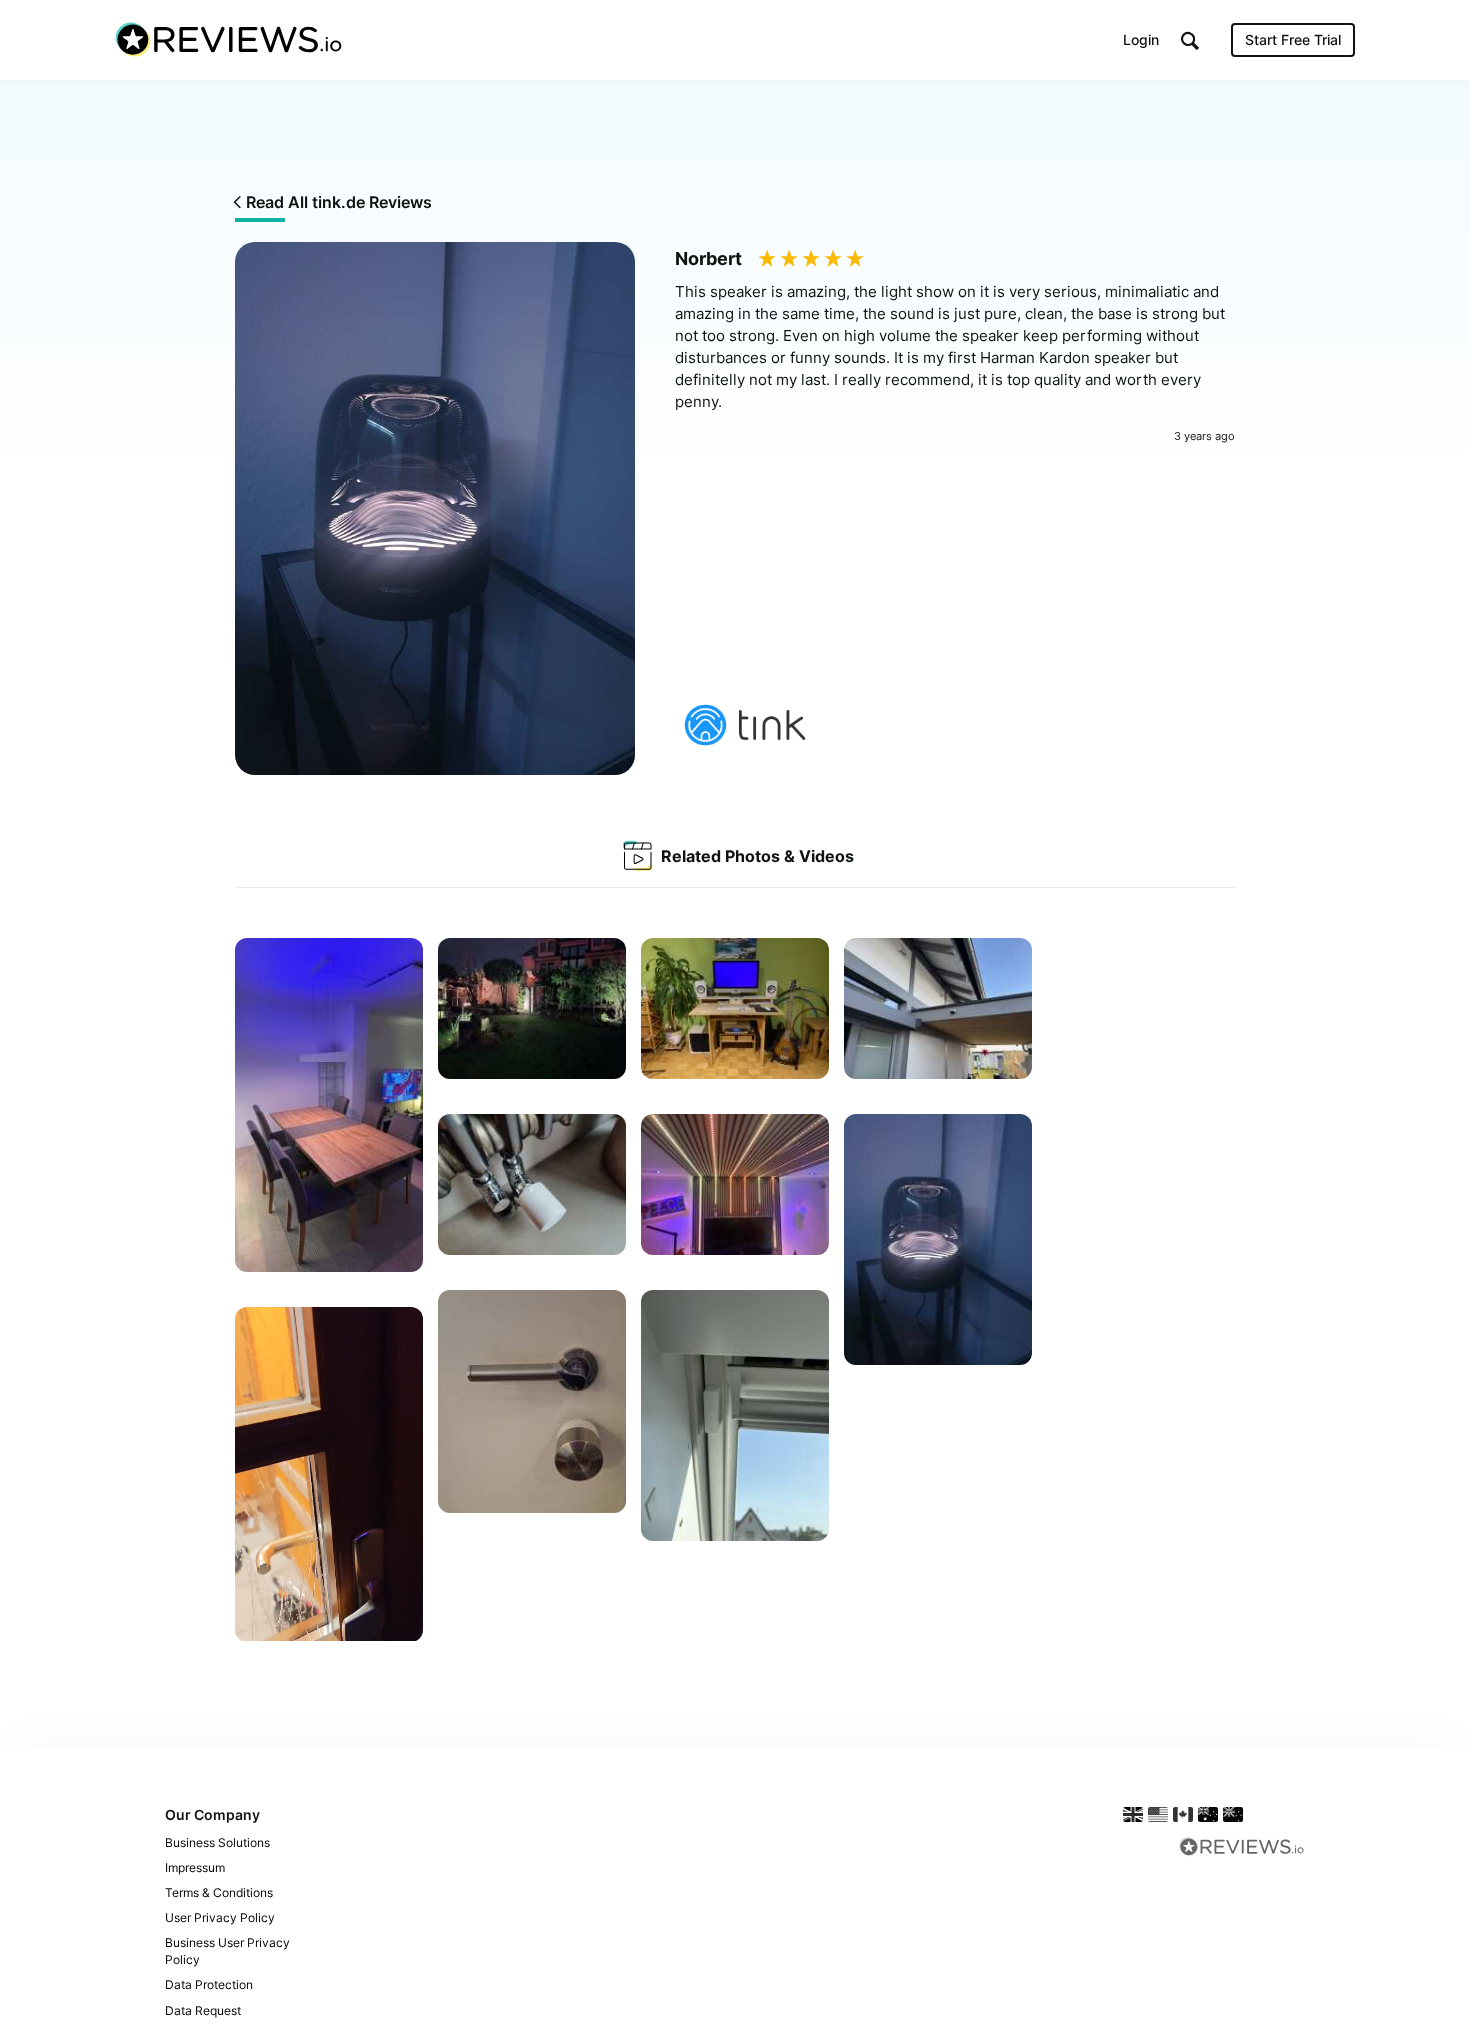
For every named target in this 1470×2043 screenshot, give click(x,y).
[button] (1190, 40)
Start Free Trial (1293, 39)
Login (1141, 39)
